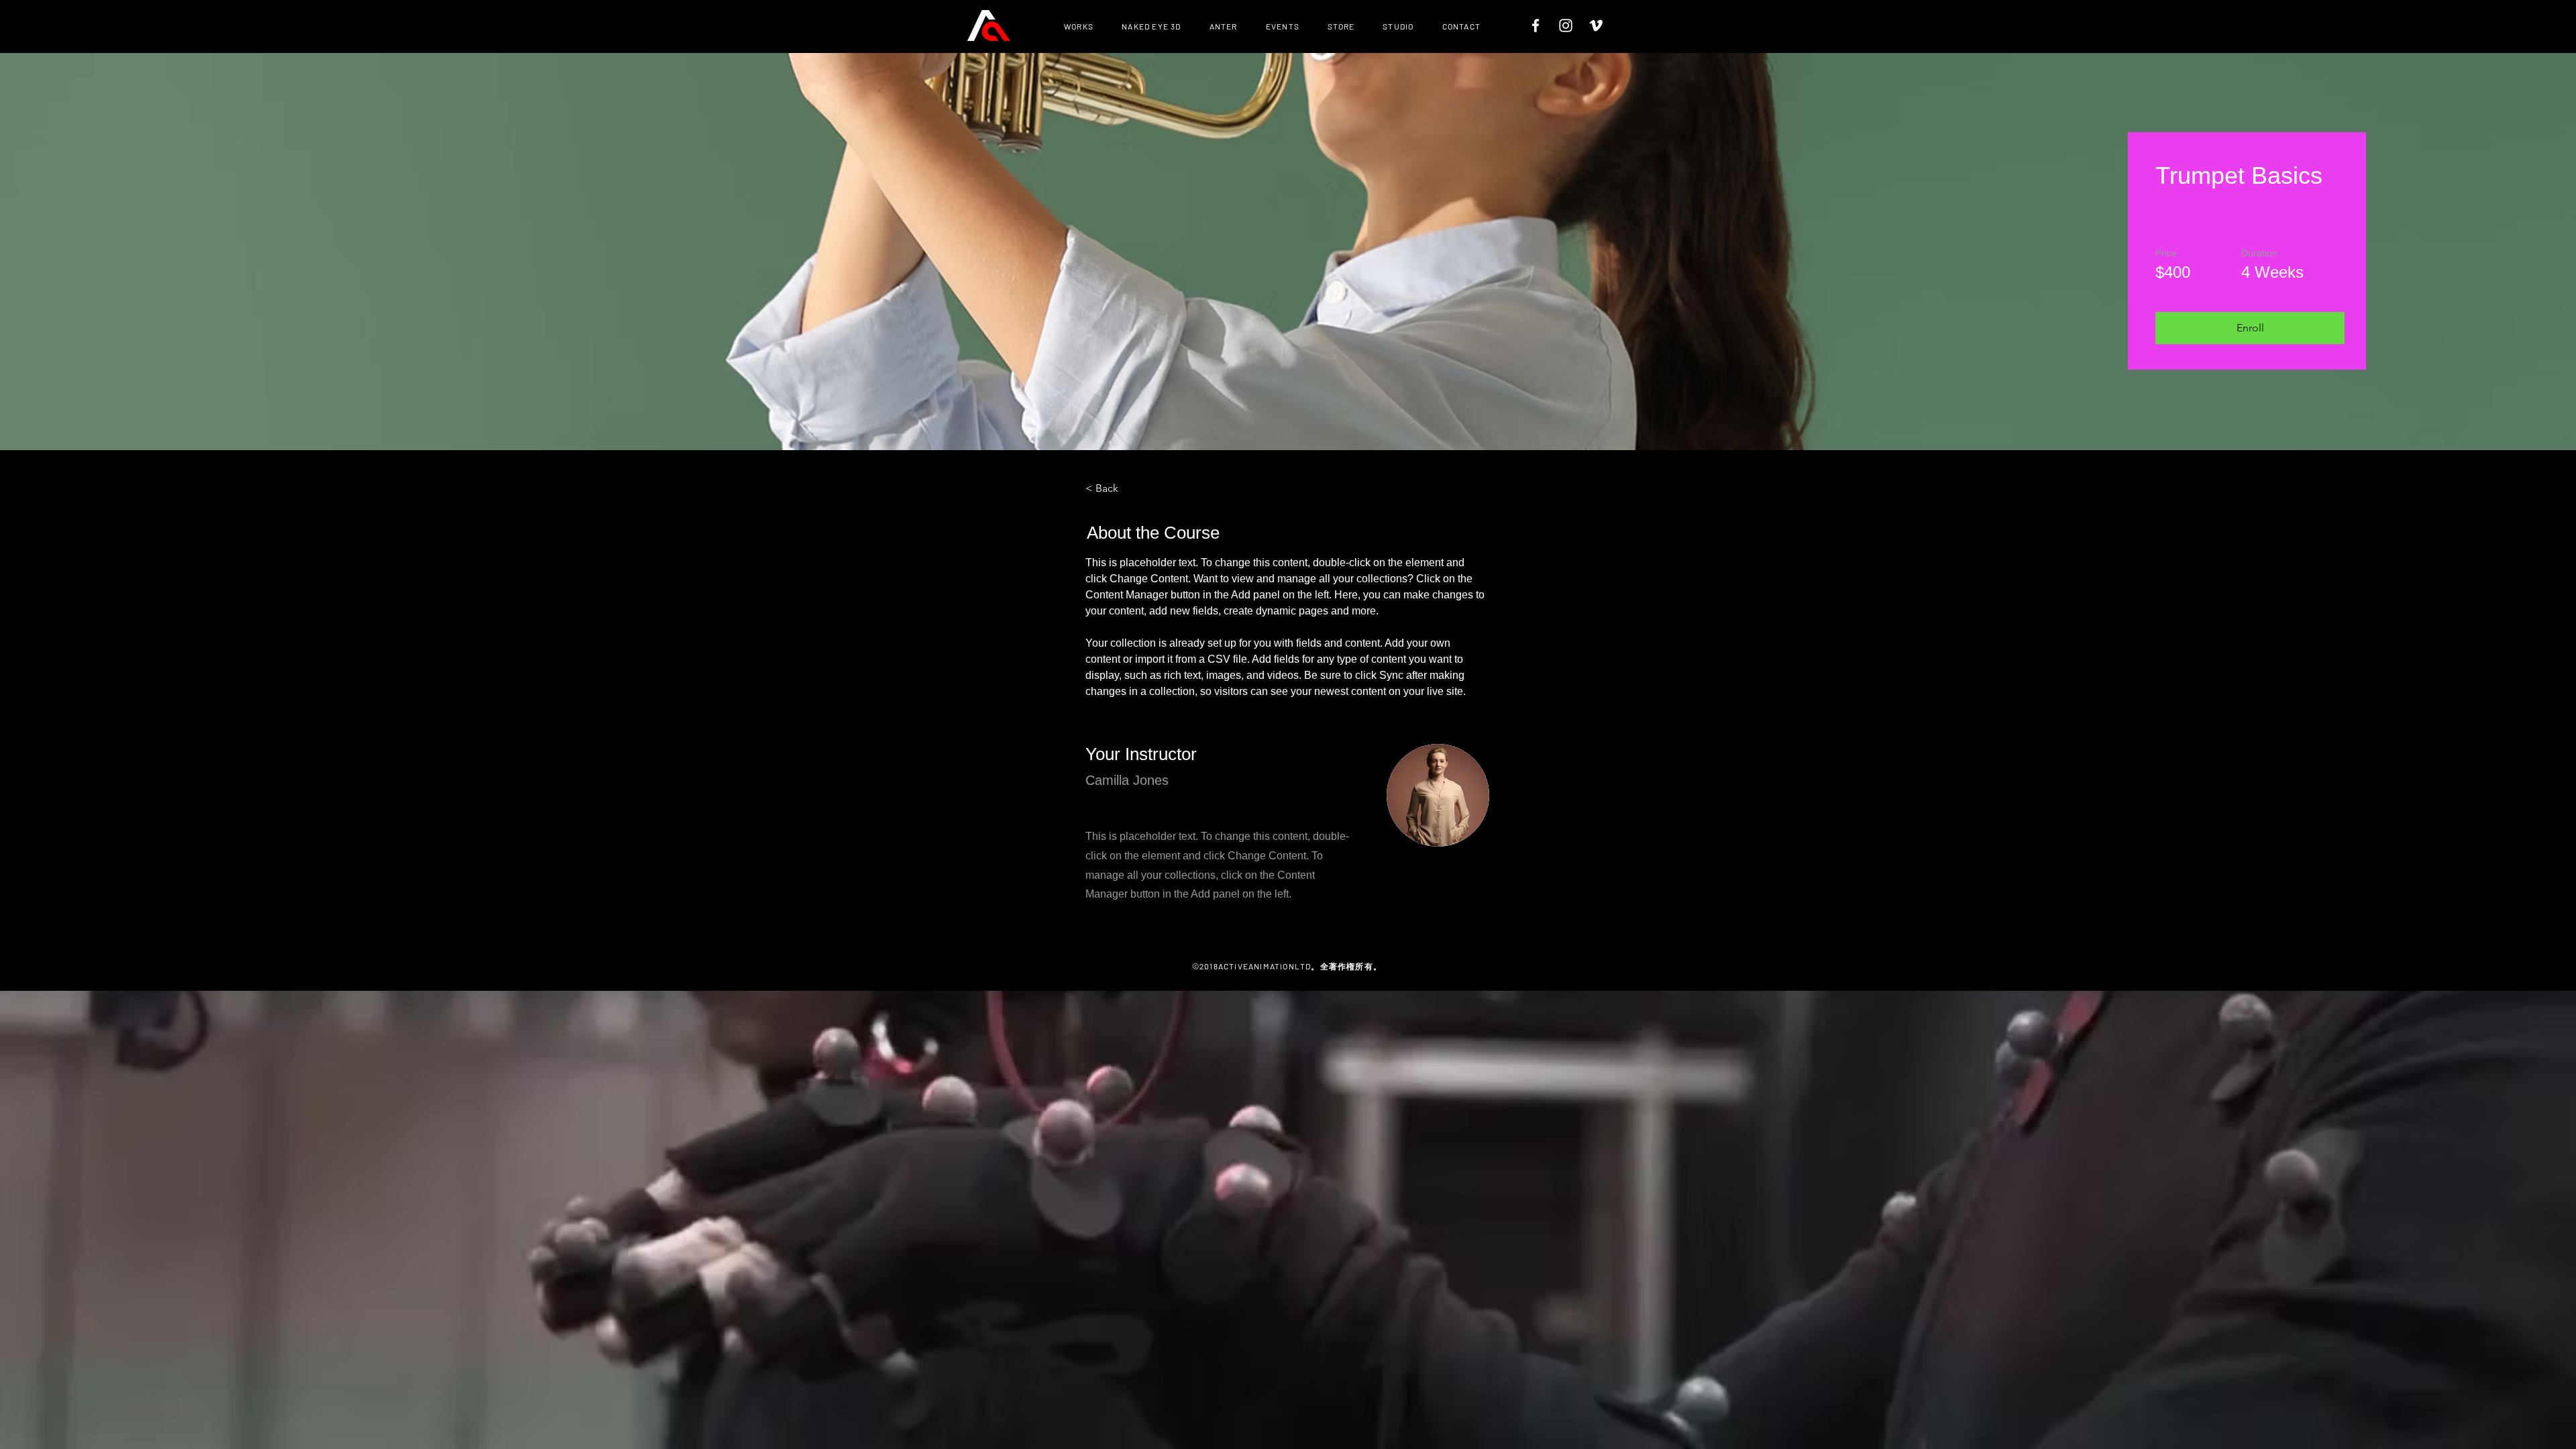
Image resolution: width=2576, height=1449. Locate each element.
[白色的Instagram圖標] (1566, 25)
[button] (2250, 328)
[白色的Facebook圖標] (1536, 25)
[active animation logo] (989, 25)
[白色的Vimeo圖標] (1596, 25)
